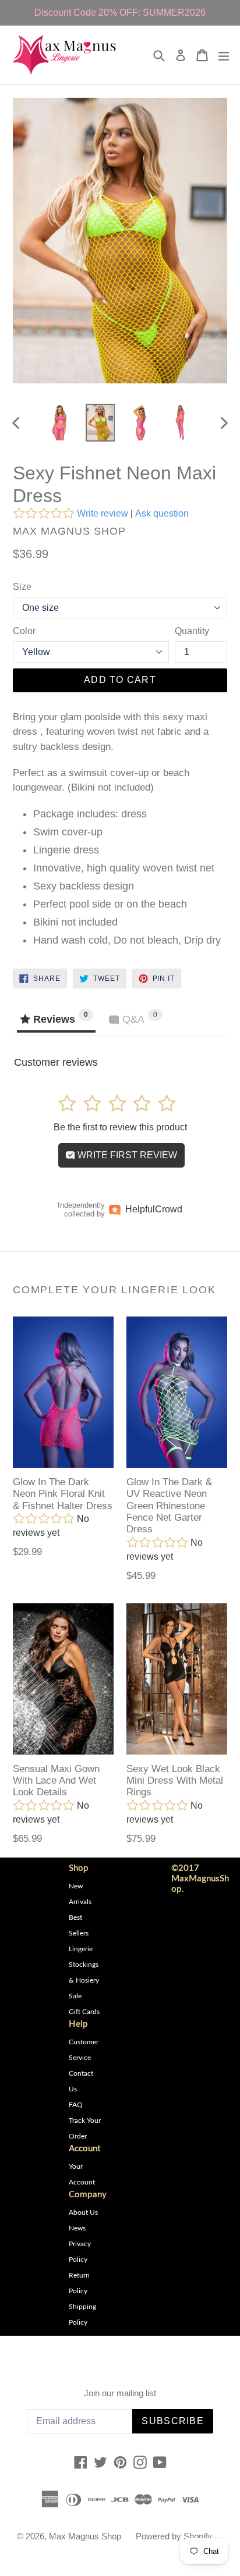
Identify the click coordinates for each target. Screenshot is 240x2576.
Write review (103, 513)
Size (22, 587)
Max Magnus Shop (85, 2536)
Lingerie (81, 1949)
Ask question (162, 513)
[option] (60, 423)
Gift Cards (84, 2012)
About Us (83, 2212)
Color (24, 631)
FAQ (76, 2105)
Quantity (192, 631)
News (77, 2228)
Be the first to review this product (120, 1127)
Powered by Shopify (174, 2536)
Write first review (126, 1155)
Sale (75, 1996)
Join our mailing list (120, 2393)
